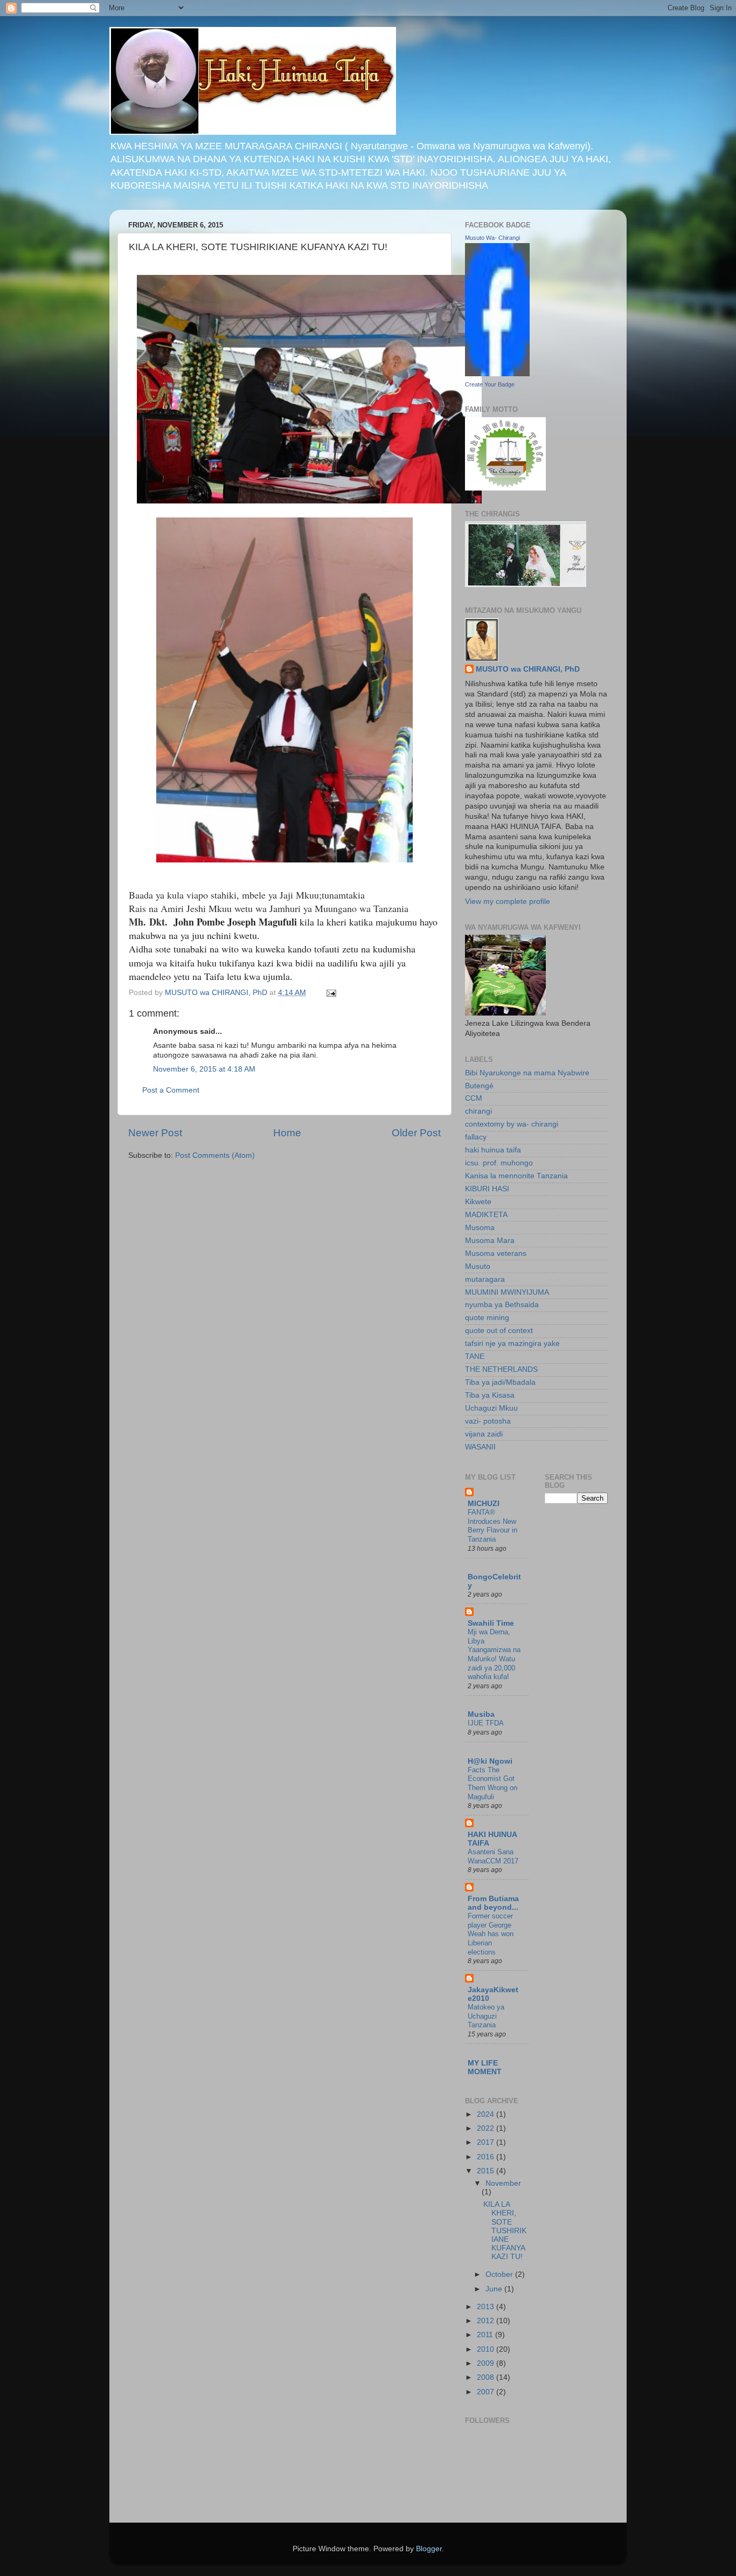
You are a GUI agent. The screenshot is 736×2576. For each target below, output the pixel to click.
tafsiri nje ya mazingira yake (512, 1344)
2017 (487, 2142)
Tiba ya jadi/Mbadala (500, 1382)
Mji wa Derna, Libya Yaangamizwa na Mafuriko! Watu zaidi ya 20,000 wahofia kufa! (494, 1654)
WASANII (480, 1447)
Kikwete (478, 1202)
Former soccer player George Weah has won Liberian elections (491, 1934)
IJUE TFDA (486, 1723)
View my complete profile (508, 902)
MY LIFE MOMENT (485, 2067)
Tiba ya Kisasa (490, 1395)
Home (287, 1133)
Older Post (416, 1133)
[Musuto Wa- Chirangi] (497, 374)
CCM (474, 1098)
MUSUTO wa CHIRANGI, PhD (528, 669)
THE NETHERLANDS (501, 1369)
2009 (487, 2363)
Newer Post (155, 1133)
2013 (487, 2307)
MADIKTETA (486, 1215)
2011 (486, 2335)
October (500, 2274)
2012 (487, 2321)
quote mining (487, 1318)
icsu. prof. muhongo (499, 1163)
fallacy (476, 1137)
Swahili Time (491, 1623)
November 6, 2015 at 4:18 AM (204, 1069)
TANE (475, 1356)
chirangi (478, 1111)
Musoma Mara (490, 1241)
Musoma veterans (496, 1254)
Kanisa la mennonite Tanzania (516, 1176)
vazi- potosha (488, 1421)
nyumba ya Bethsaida (502, 1305)
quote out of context (499, 1331)
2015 (487, 2171)
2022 (487, 2128)
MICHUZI (484, 1504)
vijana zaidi (484, 1434)
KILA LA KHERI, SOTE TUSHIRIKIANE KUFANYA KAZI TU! (505, 2230)
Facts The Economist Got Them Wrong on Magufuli (492, 1783)
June (495, 2289)
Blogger (429, 2549)
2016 (487, 2157)
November (503, 2183)
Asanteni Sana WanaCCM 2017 (493, 1856)
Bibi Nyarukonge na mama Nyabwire (527, 1073)
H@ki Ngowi (490, 1761)
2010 (487, 2349)
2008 (487, 2377)
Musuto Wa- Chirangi (492, 238)
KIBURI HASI (487, 1189)
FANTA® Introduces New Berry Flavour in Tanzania (492, 1526)
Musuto (478, 1266)
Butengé (479, 1086)
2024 (487, 2114)
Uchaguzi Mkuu (491, 1408)
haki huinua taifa (493, 1150)
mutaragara (485, 1279)
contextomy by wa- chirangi (512, 1124)
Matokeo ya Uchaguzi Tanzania (486, 2016)
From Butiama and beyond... (493, 1903)
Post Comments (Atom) (215, 1155)
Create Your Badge (490, 384)
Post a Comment (171, 1090)
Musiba (481, 1714)
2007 (487, 2392)
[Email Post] (331, 993)
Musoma (480, 1228)
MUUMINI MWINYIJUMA (507, 1292)
